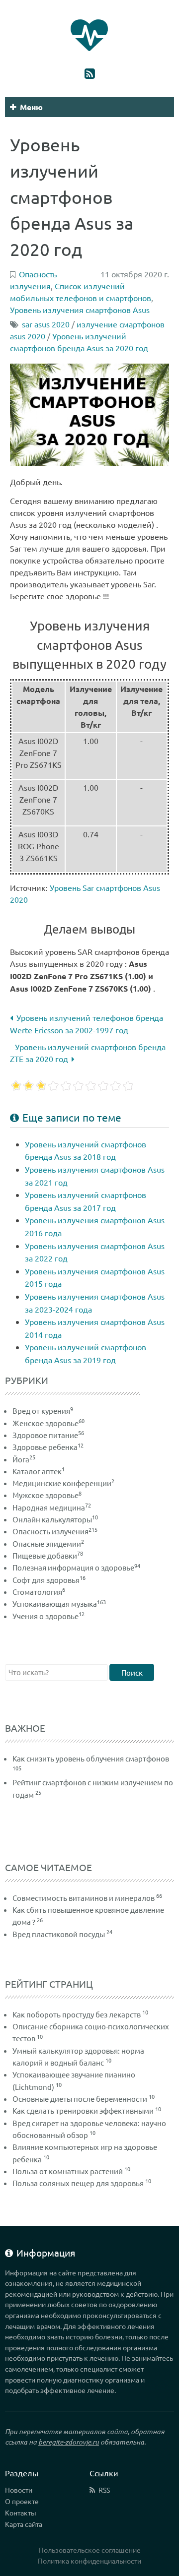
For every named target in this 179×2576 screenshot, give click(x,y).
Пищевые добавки (48, 1555)
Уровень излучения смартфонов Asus (80, 310)
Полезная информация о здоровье (76, 1567)
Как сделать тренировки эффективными (83, 2110)
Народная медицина (52, 1507)
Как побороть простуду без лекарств (77, 2014)
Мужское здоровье (47, 1495)
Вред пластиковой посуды (59, 1934)
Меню (31, 107)
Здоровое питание (48, 1435)
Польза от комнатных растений (68, 2171)
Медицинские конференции (63, 1483)
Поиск (132, 1672)
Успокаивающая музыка (59, 1603)
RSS (104, 2490)
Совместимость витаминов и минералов (84, 1898)
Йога (24, 1459)
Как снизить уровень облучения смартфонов (91, 1758)
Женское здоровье (48, 1423)
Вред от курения (43, 1411)
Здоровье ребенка (48, 1447)
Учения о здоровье (48, 1616)
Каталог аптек (39, 1471)
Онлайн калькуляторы (55, 1519)
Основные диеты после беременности (80, 2099)
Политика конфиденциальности (89, 2561)
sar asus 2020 (46, 324)
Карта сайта (24, 2524)
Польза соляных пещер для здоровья (78, 2183)
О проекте (22, 2501)
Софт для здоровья (49, 1580)
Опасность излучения (55, 1531)
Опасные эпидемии (48, 1543)
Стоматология (39, 1592)
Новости (19, 2490)
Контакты (21, 2513)
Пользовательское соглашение (90, 2550)
